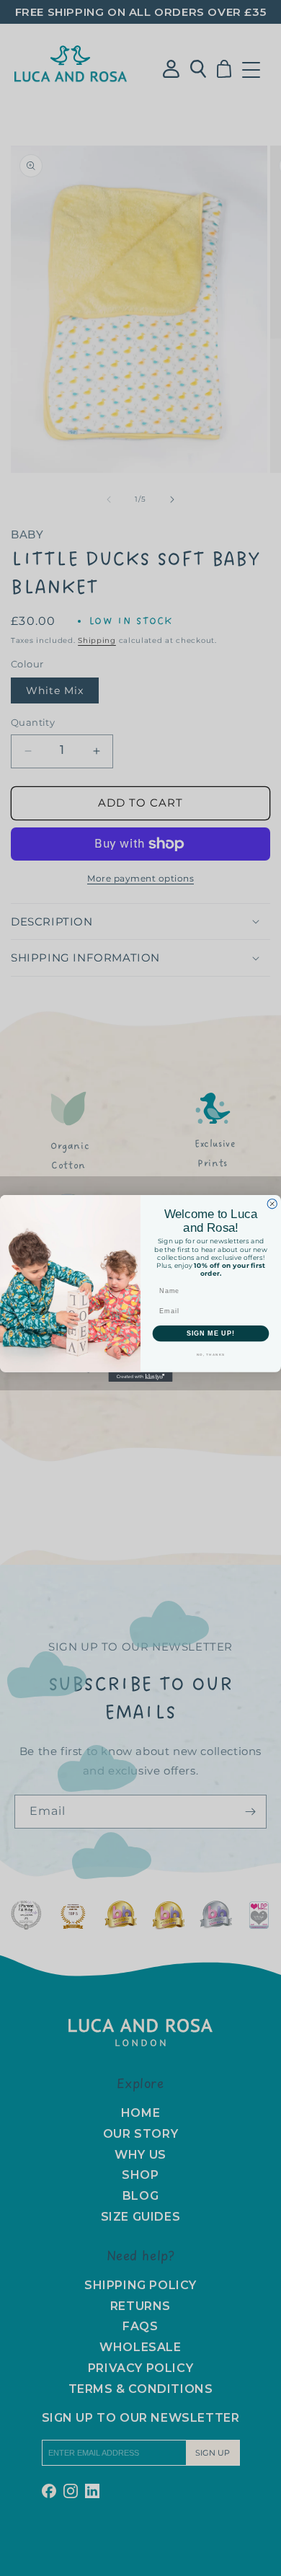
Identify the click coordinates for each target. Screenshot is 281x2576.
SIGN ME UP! (211, 1333)
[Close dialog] (272, 1203)
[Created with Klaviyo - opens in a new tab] (140, 1376)
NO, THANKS (211, 1354)
